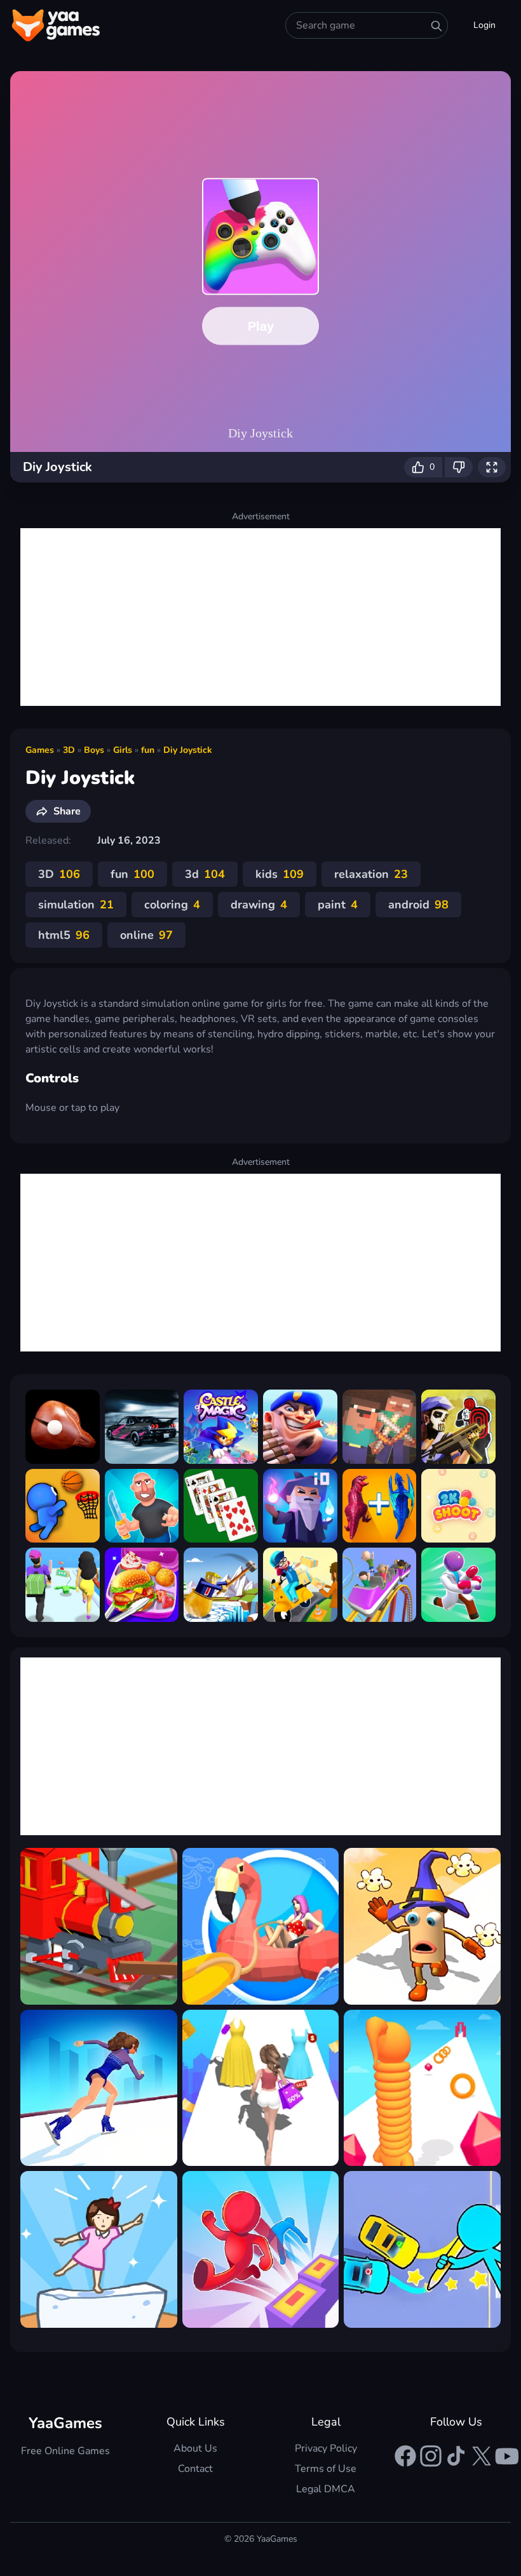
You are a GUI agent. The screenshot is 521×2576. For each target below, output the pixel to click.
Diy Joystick (188, 750)
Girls (123, 750)
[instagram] (431, 2456)
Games (40, 750)
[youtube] (507, 2456)
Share (67, 811)
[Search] (436, 26)
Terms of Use (326, 2469)
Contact (195, 2469)
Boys (94, 750)
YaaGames (65, 2423)
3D (69, 750)
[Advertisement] (260, 617)
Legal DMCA (326, 2489)
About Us (195, 2448)
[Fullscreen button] (492, 467)
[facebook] (405, 2456)
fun (148, 750)
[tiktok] (456, 2456)
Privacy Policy (326, 2448)
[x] (482, 2456)
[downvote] (459, 467)
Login (484, 25)
